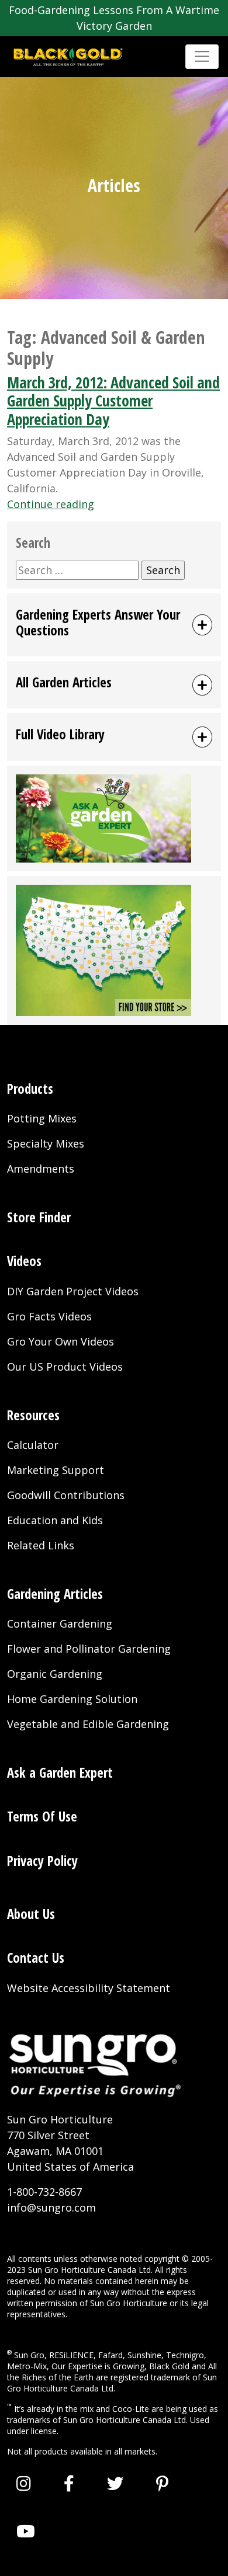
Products (30, 1089)
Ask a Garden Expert (60, 1773)
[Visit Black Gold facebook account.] (69, 2483)
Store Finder (39, 1217)
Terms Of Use (42, 1817)
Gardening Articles (55, 1594)
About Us (31, 1914)
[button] (114, 625)
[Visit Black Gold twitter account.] (115, 2483)
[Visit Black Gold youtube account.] (26, 2531)
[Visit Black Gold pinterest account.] (162, 2483)
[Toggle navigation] (202, 56)
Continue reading (51, 504)
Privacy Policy (42, 1861)
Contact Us (36, 1958)
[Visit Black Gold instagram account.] (24, 2483)
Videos (24, 1261)
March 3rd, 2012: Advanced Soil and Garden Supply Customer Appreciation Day (113, 401)
